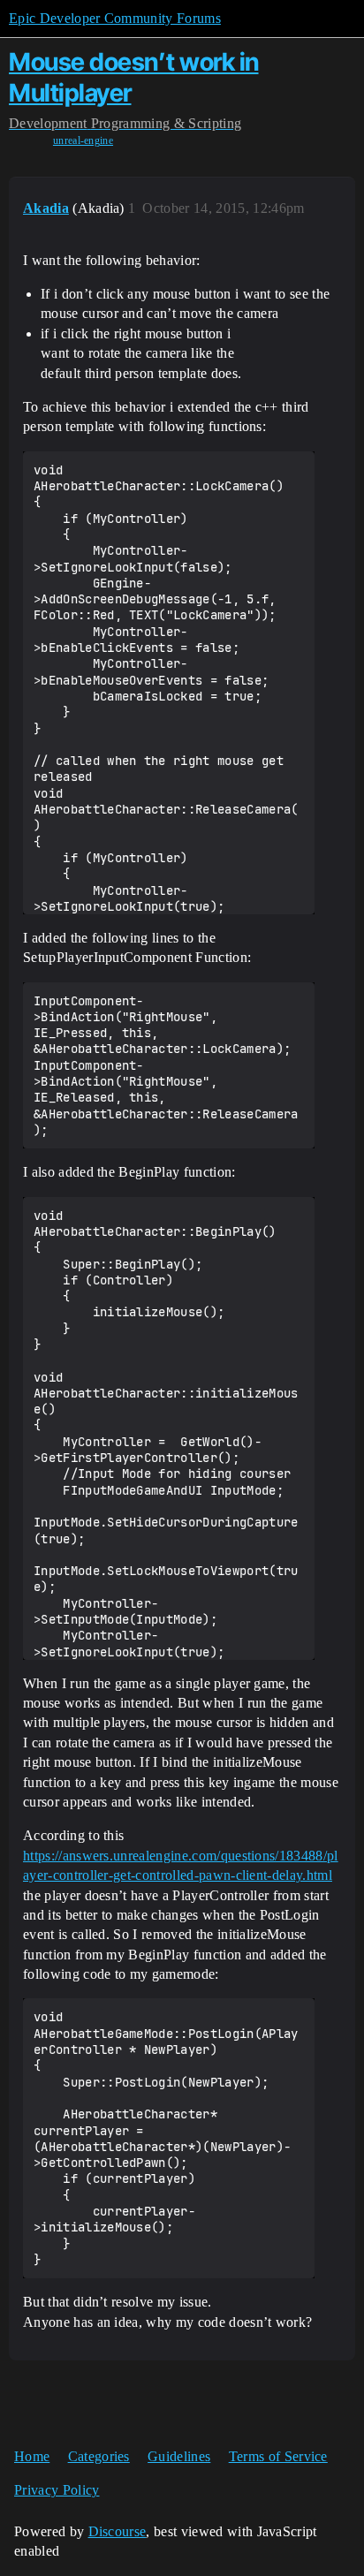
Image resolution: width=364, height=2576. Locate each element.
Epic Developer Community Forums (115, 18)
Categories (99, 2456)
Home (32, 2456)
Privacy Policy (57, 2490)
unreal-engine (83, 140)
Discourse (118, 2531)
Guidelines (179, 2456)
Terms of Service (278, 2456)
